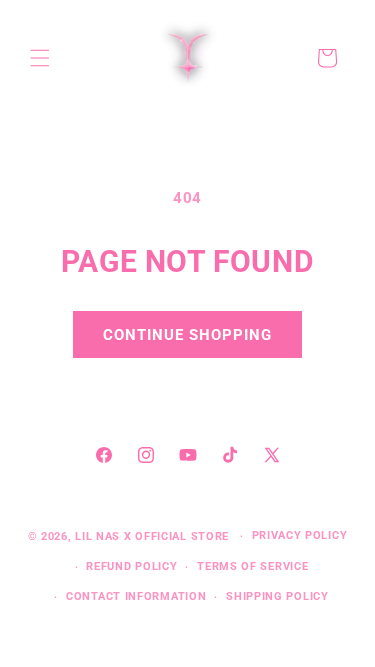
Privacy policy (300, 535)
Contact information (136, 596)
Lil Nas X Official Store (152, 536)
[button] (40, 58)
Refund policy (131, 566)
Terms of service (252, 566)
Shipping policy (277, 596)
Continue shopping (187, 335)
